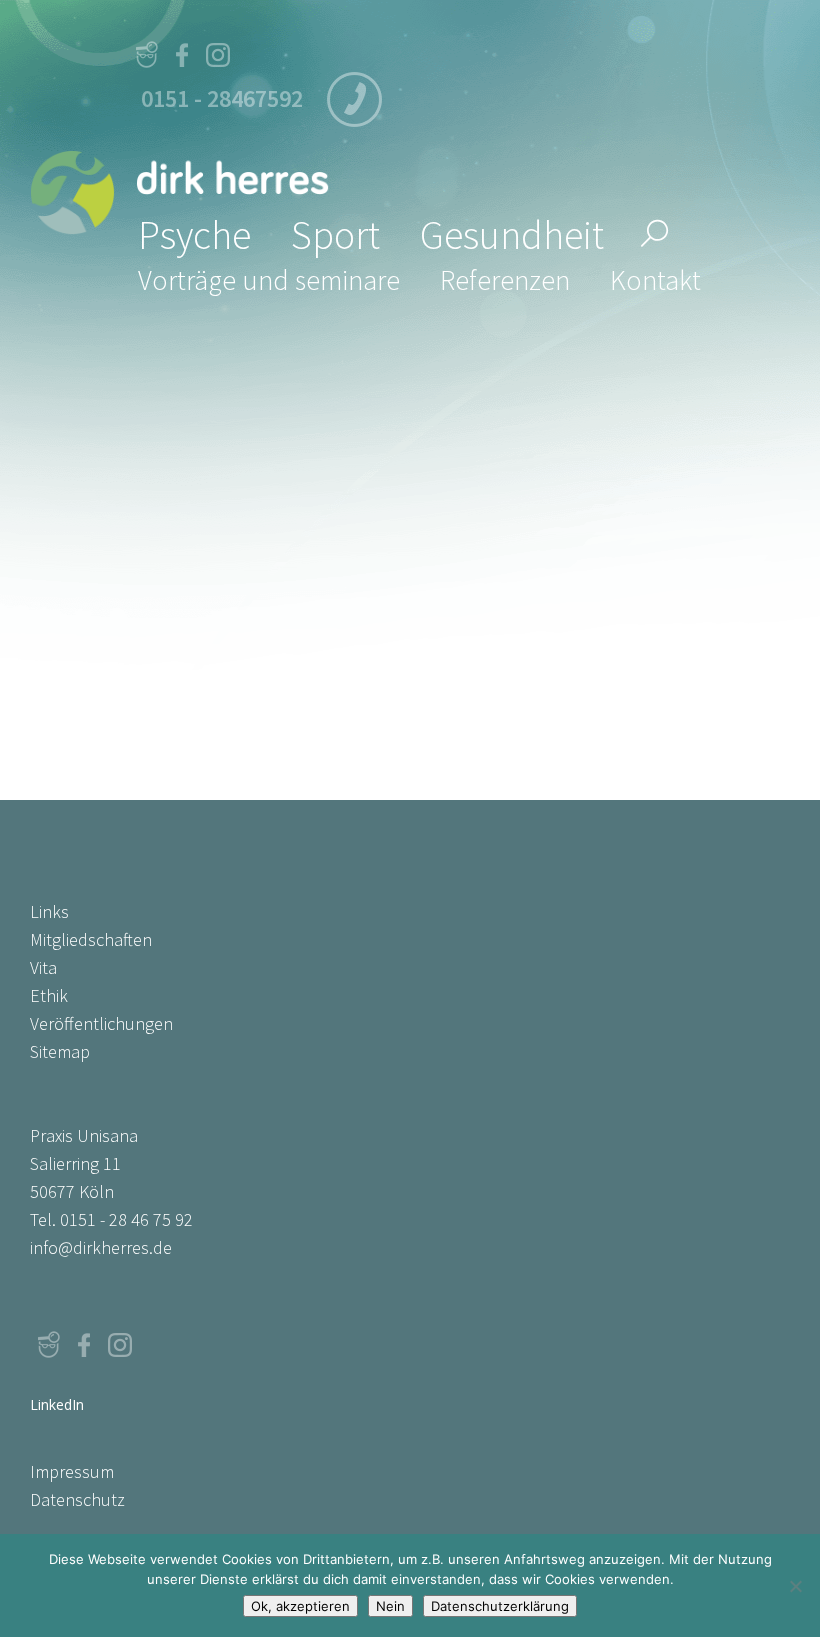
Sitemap (60, 1051)
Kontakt (655, 280)
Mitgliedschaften (91, 939)
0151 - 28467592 (222, 98)
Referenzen (505, 280)
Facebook (182, 54)
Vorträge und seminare (269, 280)
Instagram (218, 54)
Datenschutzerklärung (500, 1606)
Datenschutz (77, 1499)
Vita (43, 967)
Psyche (194, 235)
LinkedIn (156, 1344)
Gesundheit (512, 235)
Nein (390, 1606)
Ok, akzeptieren (300, 1606)
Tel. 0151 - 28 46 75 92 (111, 1219)
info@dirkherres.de (101, 1247)
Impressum (72, 1471)
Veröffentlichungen (101, 1023)
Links (49, 911)
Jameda (146, 54)
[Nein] (795, 1586)
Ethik (49, 995)
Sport (335, 235)
